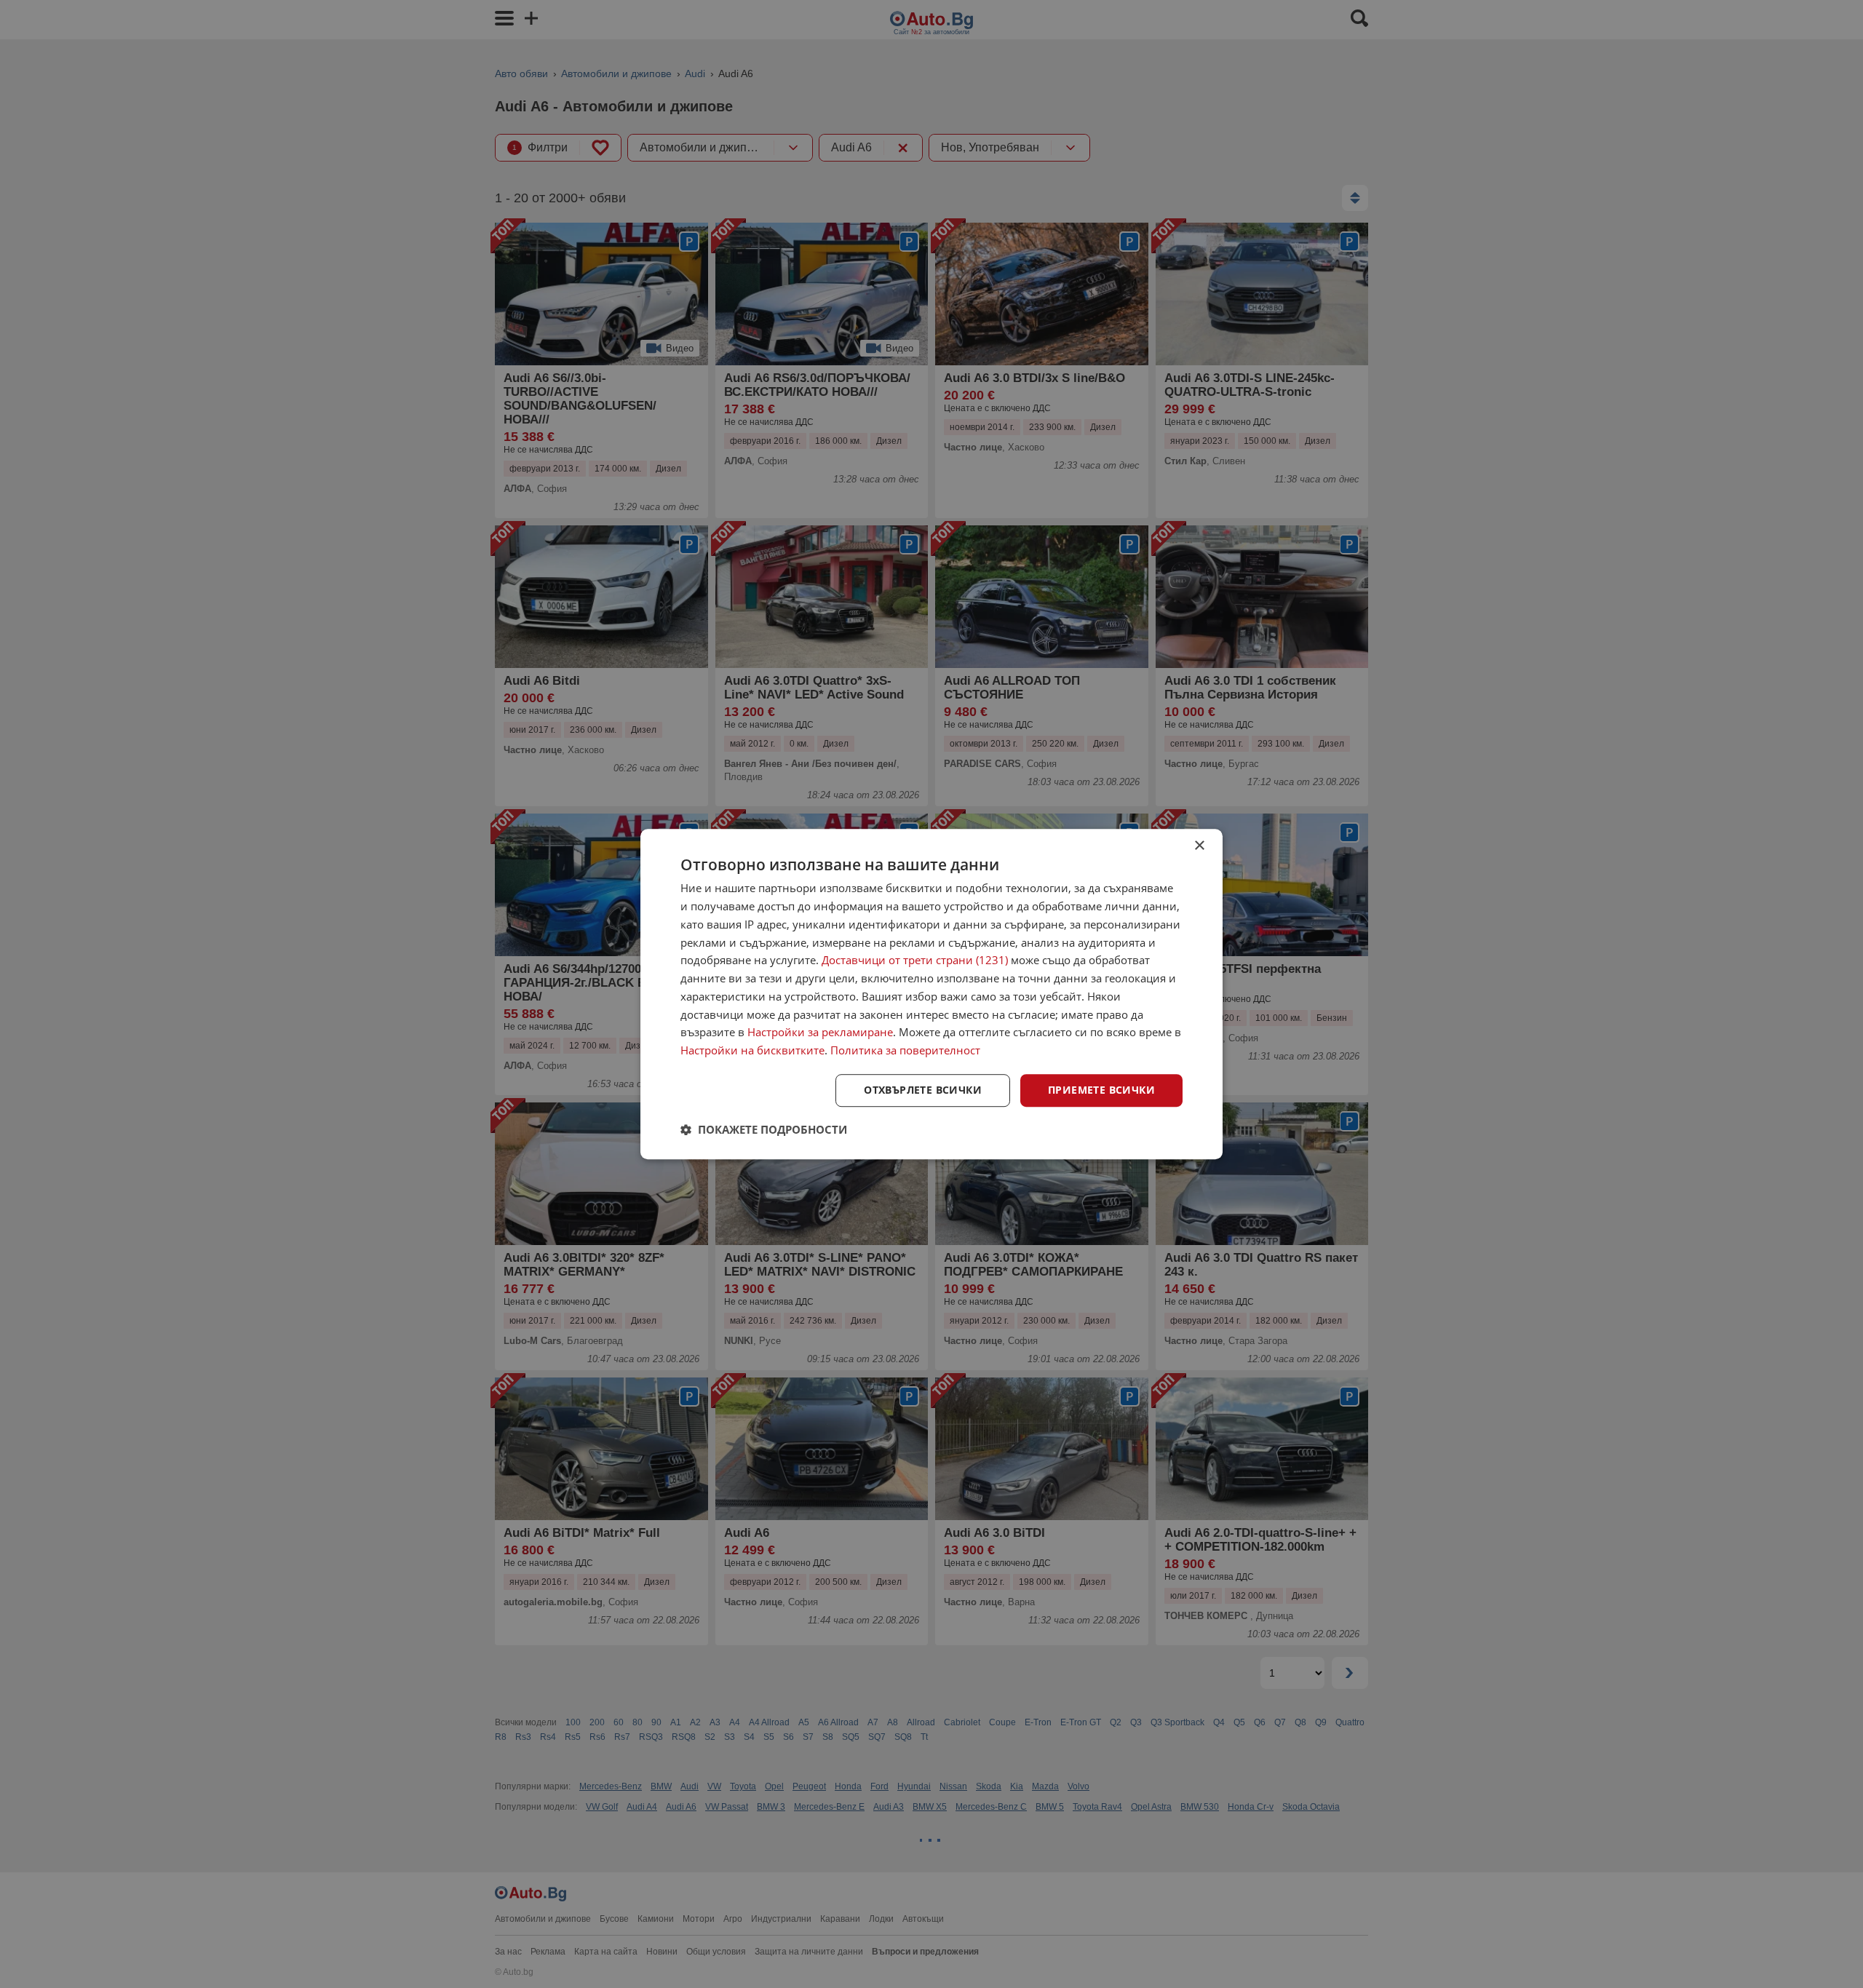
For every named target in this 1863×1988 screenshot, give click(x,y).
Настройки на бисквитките (752, 1050)
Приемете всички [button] (1101, 1090)
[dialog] (931, 994)
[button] (764, 1129)
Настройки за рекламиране (820, 1033)
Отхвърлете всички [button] (923, 1090)
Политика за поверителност (905, 1050)
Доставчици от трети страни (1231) (915, 961)
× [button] (1199, 846)
